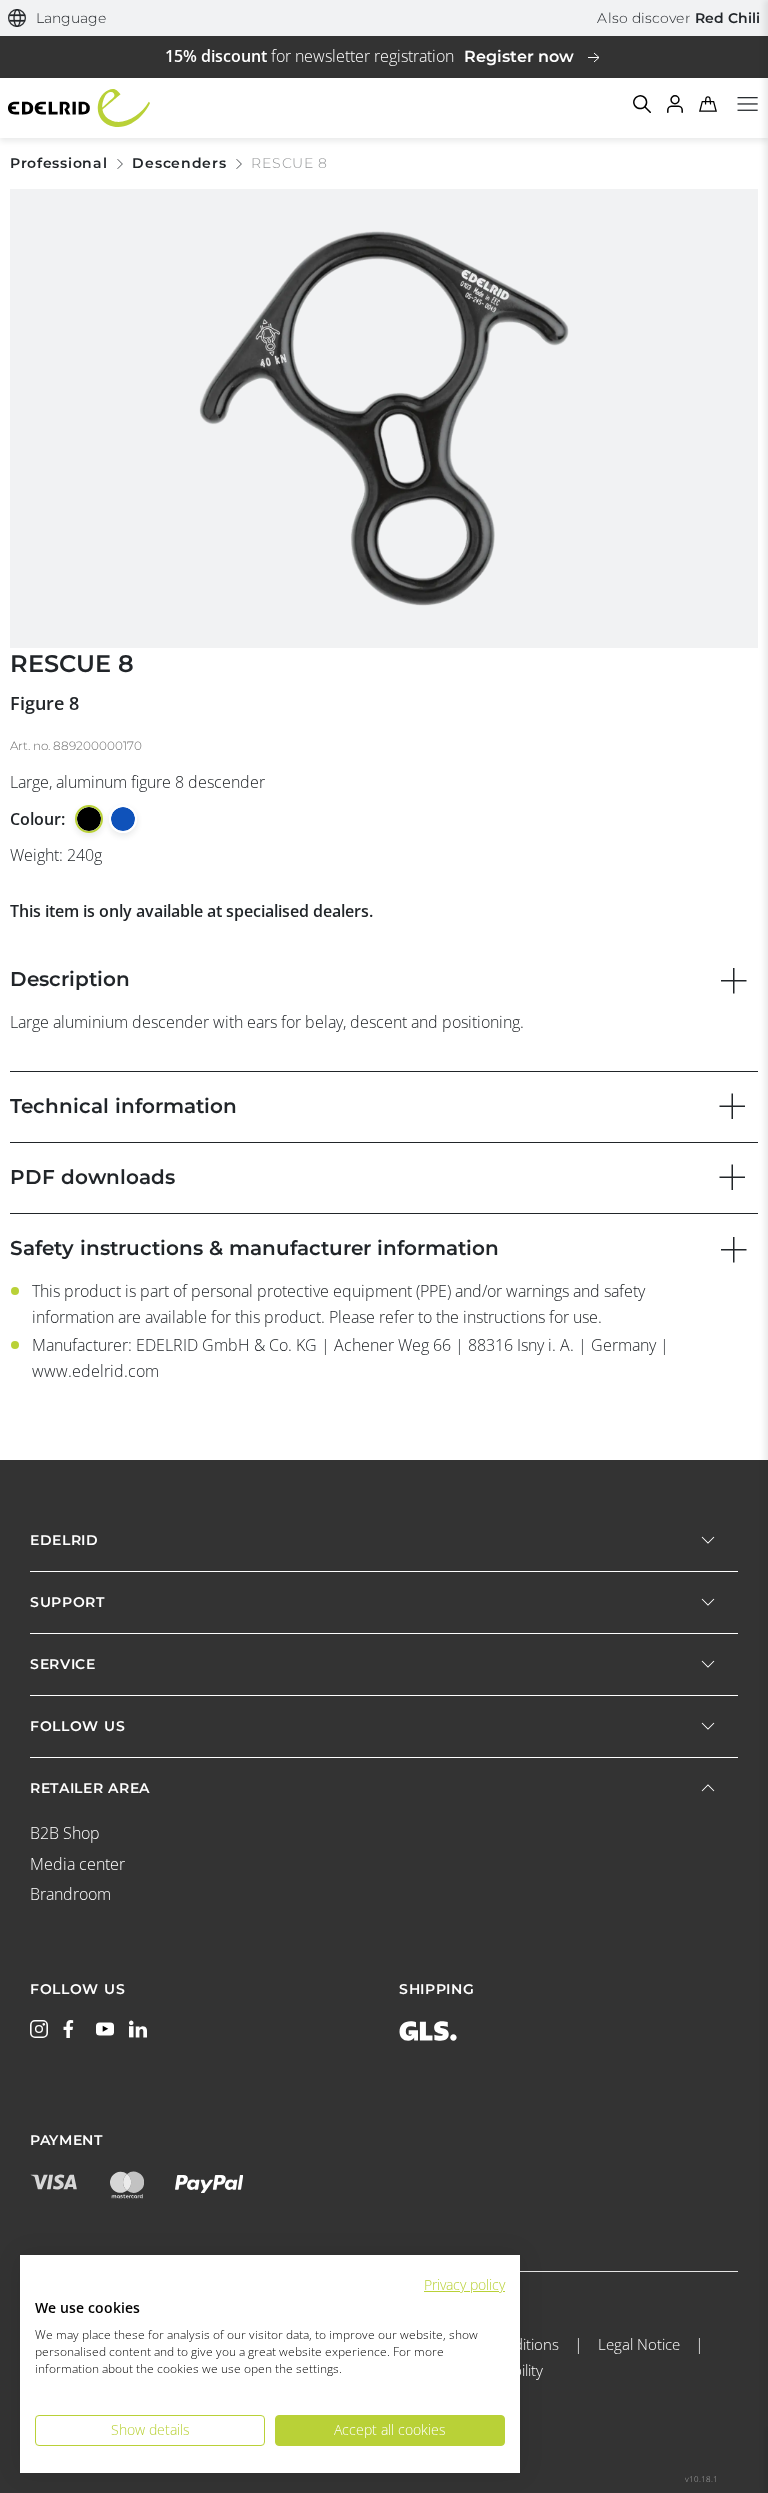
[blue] (123, 819)
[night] (89, 819)
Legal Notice (639, 2344)
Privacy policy (464, 2284)
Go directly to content (384, 12)
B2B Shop (65, 1833)
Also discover (678, 18)
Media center (77, 1864)
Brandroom (70, 1894)
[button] (57, 18)
